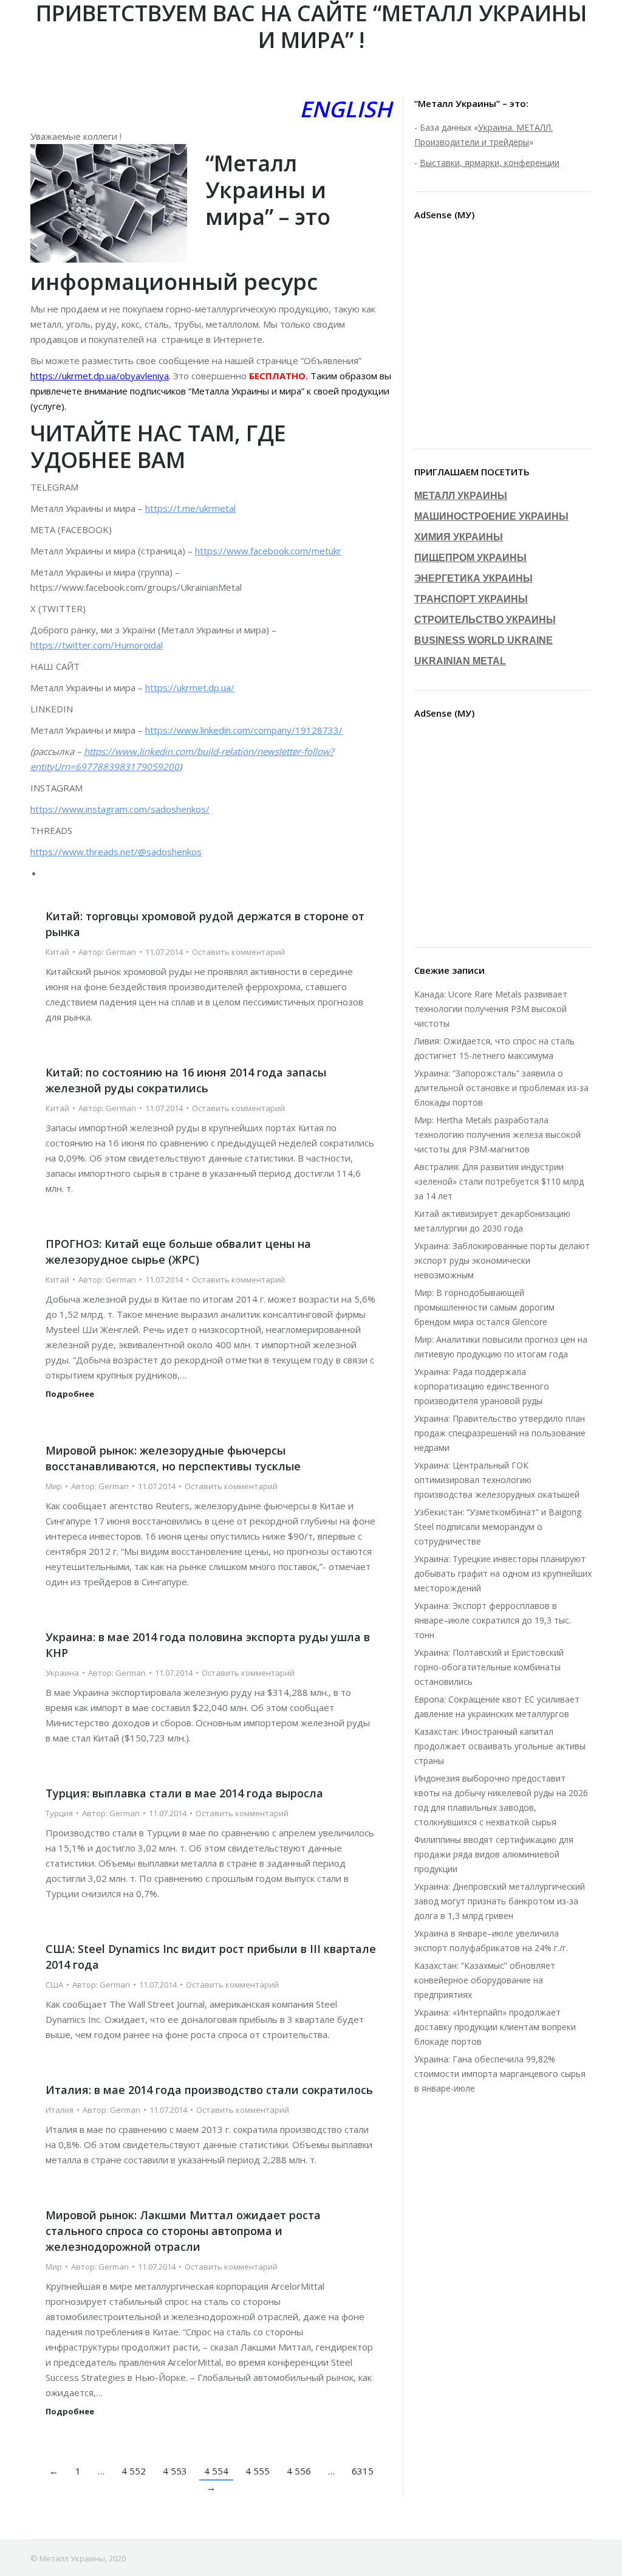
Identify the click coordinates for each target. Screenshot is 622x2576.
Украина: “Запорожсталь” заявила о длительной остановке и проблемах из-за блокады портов (501, 1088)
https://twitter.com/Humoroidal (97, 645)
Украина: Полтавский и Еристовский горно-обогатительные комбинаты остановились (489, 1667)
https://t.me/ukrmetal (190, 508)
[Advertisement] (503, 337)
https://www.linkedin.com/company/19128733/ (244, 730)
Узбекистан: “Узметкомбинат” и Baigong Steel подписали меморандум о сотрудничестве (498, 1527)
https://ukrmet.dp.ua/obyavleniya (100, 376)
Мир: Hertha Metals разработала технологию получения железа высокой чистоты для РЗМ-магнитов (497, 1135)
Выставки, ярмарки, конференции (490, 163)
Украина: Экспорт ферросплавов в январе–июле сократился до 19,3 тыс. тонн (493, 1620)
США (54, 1985)
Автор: (107, 952)
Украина (62, 1673)
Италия (60, 2110)
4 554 (216, 2471)
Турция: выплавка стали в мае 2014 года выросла (184, 1793)
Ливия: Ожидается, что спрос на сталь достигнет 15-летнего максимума (494, 1048)
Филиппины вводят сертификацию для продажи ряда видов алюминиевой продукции (494, 1854)
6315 (363, 2471)
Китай (57, 952)
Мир (54, 1486)
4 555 (258, 2471)
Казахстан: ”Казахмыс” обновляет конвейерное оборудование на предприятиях (485, 1980)
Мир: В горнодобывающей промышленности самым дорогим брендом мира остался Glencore (484, 1307)
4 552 (134, 2471)
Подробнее (70, 1394)
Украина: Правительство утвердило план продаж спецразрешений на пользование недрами (500, 1433)
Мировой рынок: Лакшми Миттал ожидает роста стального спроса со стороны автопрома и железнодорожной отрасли (183, 2231)
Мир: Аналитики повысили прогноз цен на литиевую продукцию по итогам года (501, 1347)
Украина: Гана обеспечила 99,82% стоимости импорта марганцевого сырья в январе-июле (500, 2074)
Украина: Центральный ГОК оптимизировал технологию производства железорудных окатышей (497, 1480)
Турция (59, 1813)
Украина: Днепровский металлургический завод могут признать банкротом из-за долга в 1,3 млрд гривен (500, 1901)
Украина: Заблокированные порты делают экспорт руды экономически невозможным (502, 1260)
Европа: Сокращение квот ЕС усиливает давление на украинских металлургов (497, 1706)
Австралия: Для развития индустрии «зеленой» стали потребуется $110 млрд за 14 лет (499, 1181)
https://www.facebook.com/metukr (268, 551)
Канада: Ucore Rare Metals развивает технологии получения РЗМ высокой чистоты (491, 1009)
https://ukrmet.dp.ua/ (190, 687)
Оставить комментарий (238, 952)
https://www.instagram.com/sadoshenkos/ (120, 809)
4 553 (175, 2471)
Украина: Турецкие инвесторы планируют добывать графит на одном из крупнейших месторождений (503, 1573)
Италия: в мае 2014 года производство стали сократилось (209, 2090)
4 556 (299, 2471)
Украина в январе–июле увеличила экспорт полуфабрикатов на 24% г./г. (491, 1941)
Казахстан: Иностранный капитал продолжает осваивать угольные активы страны (500, 1746)
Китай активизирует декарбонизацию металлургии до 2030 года (492, 1221)
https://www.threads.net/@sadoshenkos (116, 852)
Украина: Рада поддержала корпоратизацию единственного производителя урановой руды (482, 1386)
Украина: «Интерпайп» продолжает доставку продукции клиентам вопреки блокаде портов (495, 2027)
